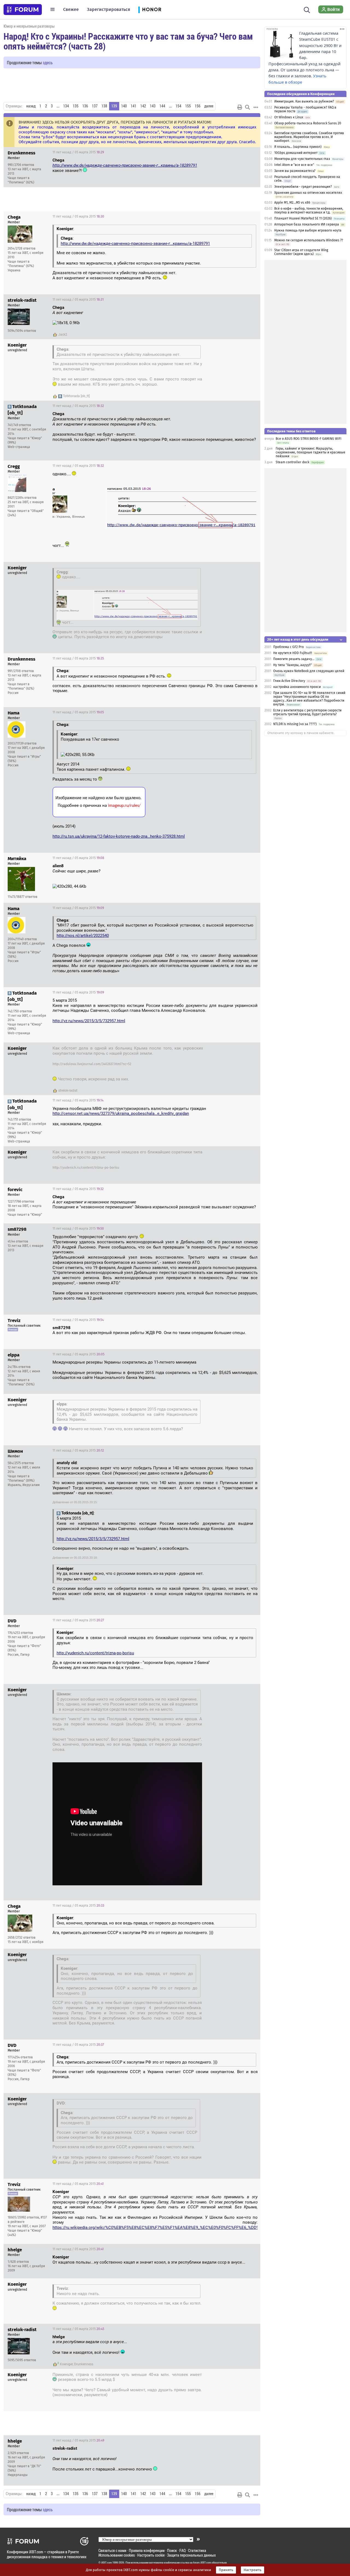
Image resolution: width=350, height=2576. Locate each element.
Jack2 (63, 335)
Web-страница (19, 447)
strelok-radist (68, 1091)
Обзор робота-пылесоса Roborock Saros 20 (308, 123)
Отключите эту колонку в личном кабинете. (301, 733)
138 (104, 106)
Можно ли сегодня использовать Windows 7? (309, 240)
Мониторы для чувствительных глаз (302, 159)
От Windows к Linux (289, 117)
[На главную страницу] (23, 10)
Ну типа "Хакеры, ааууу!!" (293, 665)
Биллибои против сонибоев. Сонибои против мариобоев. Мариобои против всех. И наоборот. (309, 137)
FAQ (183, 2550)
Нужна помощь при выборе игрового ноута (308, 230)
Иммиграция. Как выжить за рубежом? (304, 101)
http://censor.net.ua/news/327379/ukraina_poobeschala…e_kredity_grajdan (121, 1113)
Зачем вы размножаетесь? (295, 171)
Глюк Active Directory (289, 681)
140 (124, 106)
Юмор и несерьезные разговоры (29, 26)
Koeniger (66, 2364)
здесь (48, 62)
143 (153, 106)
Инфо (252, 152)
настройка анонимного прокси (297, 687)
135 (76, 106)
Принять (226, 2570)
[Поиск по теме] (247, 107)
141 (134, 106)
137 (95, 106)
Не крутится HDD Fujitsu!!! (293, 653)
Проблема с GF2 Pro (288, 647)
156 (198, 106)
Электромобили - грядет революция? (303, 187)
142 (143, 106)
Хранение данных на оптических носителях (308, 193)
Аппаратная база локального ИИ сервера (307, 224)
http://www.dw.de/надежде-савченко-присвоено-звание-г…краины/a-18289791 (125, 165)
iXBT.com (107, 2563)
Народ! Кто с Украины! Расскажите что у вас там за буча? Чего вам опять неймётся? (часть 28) (128, 41)
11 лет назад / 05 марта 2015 (78, 152)
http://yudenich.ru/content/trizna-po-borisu (86, 1168)
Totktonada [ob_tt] (76, 396)
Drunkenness (84, 2364)
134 (66, 106)
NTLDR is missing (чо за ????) (295, 724)
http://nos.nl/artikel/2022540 (83, 936)
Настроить (253, 2570)
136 (85, 106)
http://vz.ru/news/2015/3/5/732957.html (89, 1021)
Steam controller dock (292, 462)
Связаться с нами (112, 2550)
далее (209, 106)
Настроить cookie (151, 2555)
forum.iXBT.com (202, 2563)
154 (178, 106)
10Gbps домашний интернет (296, 153)
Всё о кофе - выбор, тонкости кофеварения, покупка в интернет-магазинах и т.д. (309, 210)
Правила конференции (147, 2550)
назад (31, 106)
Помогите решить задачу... (294, 659)
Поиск (172, 2550)
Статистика (197, 2550)
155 (188, 106)
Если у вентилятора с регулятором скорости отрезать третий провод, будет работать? (307, 712)
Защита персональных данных (191, 2555)
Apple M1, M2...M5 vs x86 (292, 203)
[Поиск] (307, 9)
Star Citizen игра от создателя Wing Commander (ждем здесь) (301, 252)
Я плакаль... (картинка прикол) (298, 147)
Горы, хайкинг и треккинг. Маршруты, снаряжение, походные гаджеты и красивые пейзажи (310, 452)
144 (162, 106)
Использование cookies (117, 2555)
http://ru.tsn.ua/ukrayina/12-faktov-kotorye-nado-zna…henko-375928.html (119, 836)
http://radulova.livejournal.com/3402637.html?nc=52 (92, 1064)
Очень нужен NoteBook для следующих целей (309, 671)
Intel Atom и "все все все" (294, 165)
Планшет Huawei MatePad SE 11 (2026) (303, 218)
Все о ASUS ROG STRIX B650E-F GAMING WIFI (309, 439)
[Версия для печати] (240, 107)
